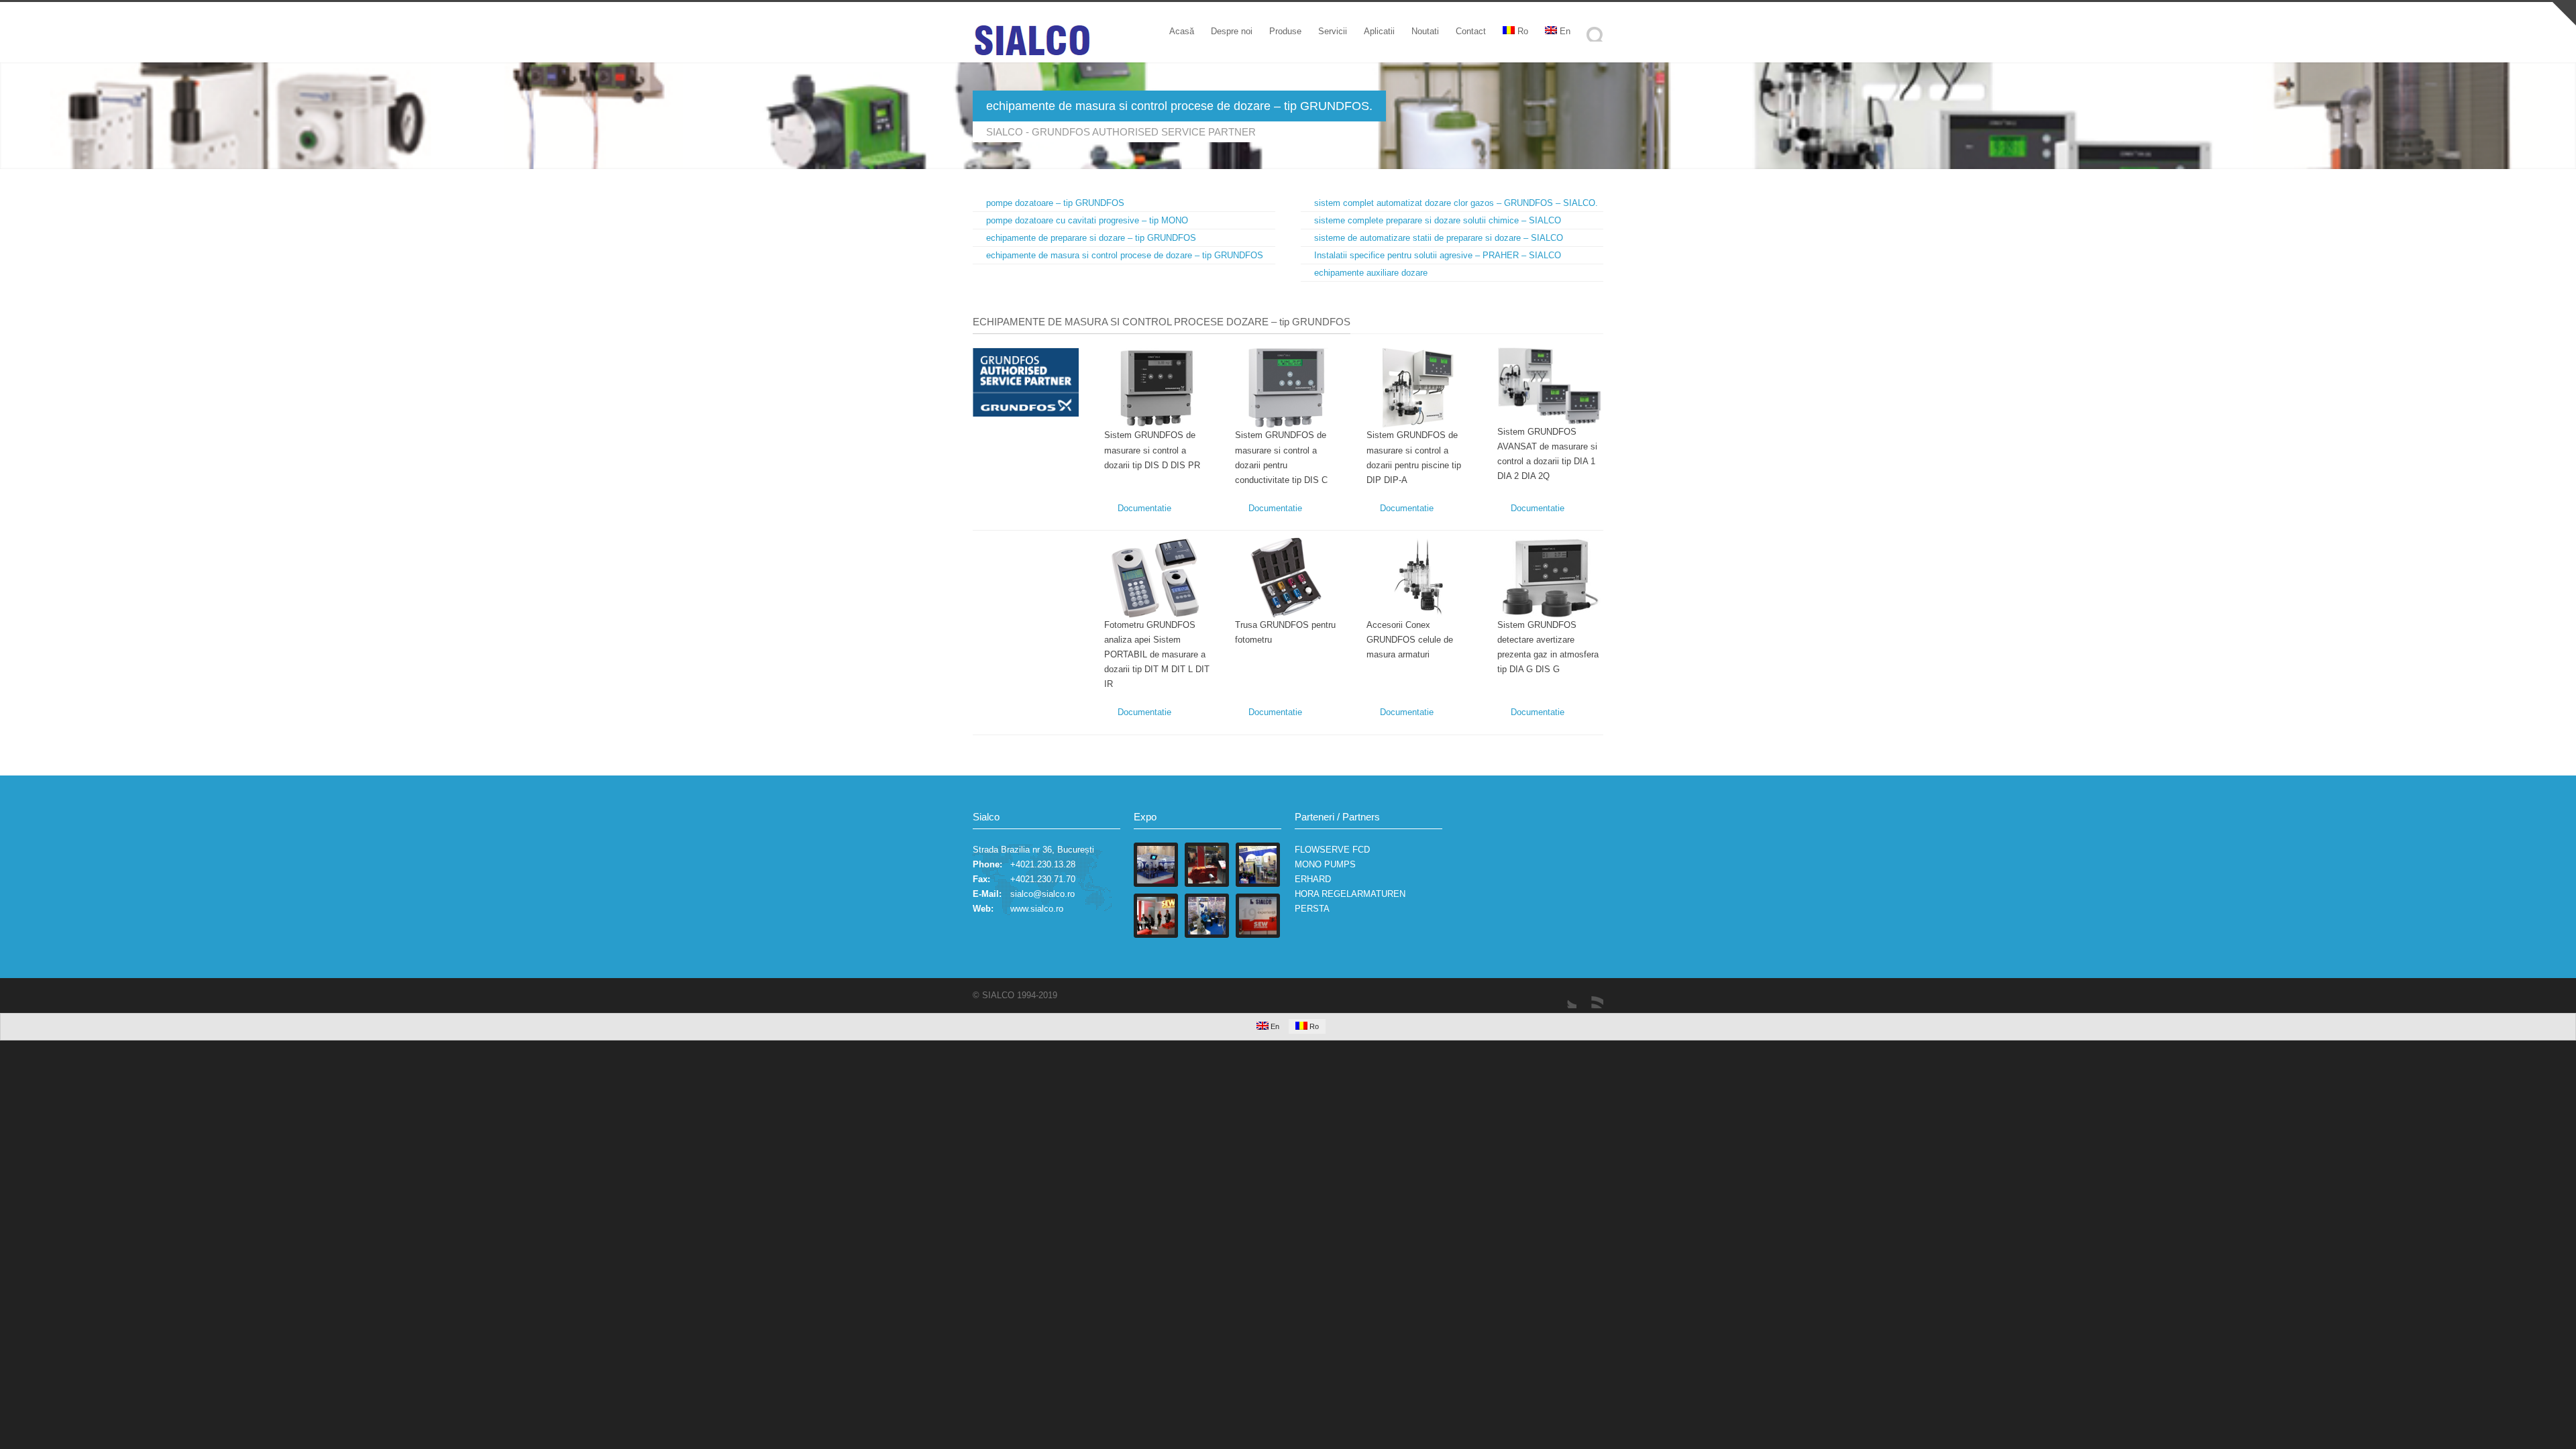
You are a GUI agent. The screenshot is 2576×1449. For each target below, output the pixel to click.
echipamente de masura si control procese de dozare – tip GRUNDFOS (1125, 255)
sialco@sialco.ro (1042, 894)
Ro (1523, 31)
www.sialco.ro (1037, 909)
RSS (1590, 995)
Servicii (1333, 31)
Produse (1285, 31)
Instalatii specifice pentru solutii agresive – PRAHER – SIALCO (1438, 255)
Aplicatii (1379, 31)
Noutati (1425, 31)
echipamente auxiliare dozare (1371, 273)
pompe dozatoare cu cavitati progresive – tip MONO (1087, 220)
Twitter (1563, 995)
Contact (1471, 31)
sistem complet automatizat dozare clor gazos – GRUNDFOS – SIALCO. (1456, 203)
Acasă (1182, 31)
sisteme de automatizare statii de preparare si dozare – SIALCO (1439, 238)
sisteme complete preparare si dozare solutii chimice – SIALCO (1438, 220)
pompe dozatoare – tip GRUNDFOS (1055, 203)
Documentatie (1144, 508)
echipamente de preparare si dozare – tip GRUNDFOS (1091, 238)
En (1565, 31)
